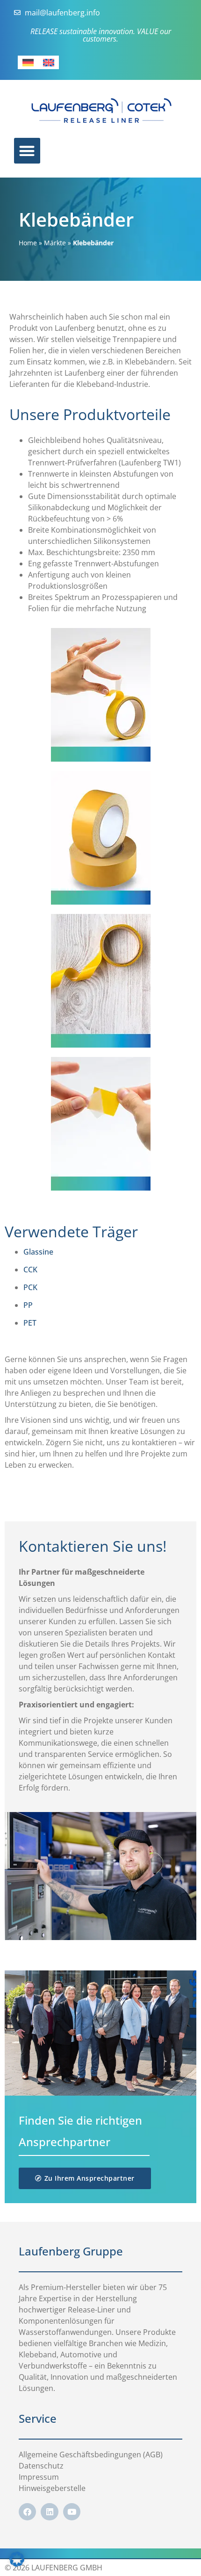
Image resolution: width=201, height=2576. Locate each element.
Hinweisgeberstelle (52, 2488)
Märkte (55, 243)
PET (30, 1323)
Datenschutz (41, 2466)
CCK (30, 1270)
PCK (30, 1287)
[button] (17, 2559)
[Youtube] (72, 2512)
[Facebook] (27, 2512)
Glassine (38, 1252)
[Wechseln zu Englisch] (49, 62)
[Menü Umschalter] (27, 151)
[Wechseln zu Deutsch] (28, 62)
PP (28, 1305)
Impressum (39, 2477)
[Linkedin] (49, 2512)
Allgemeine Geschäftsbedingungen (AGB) (91, 2455)
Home (28, 243)
